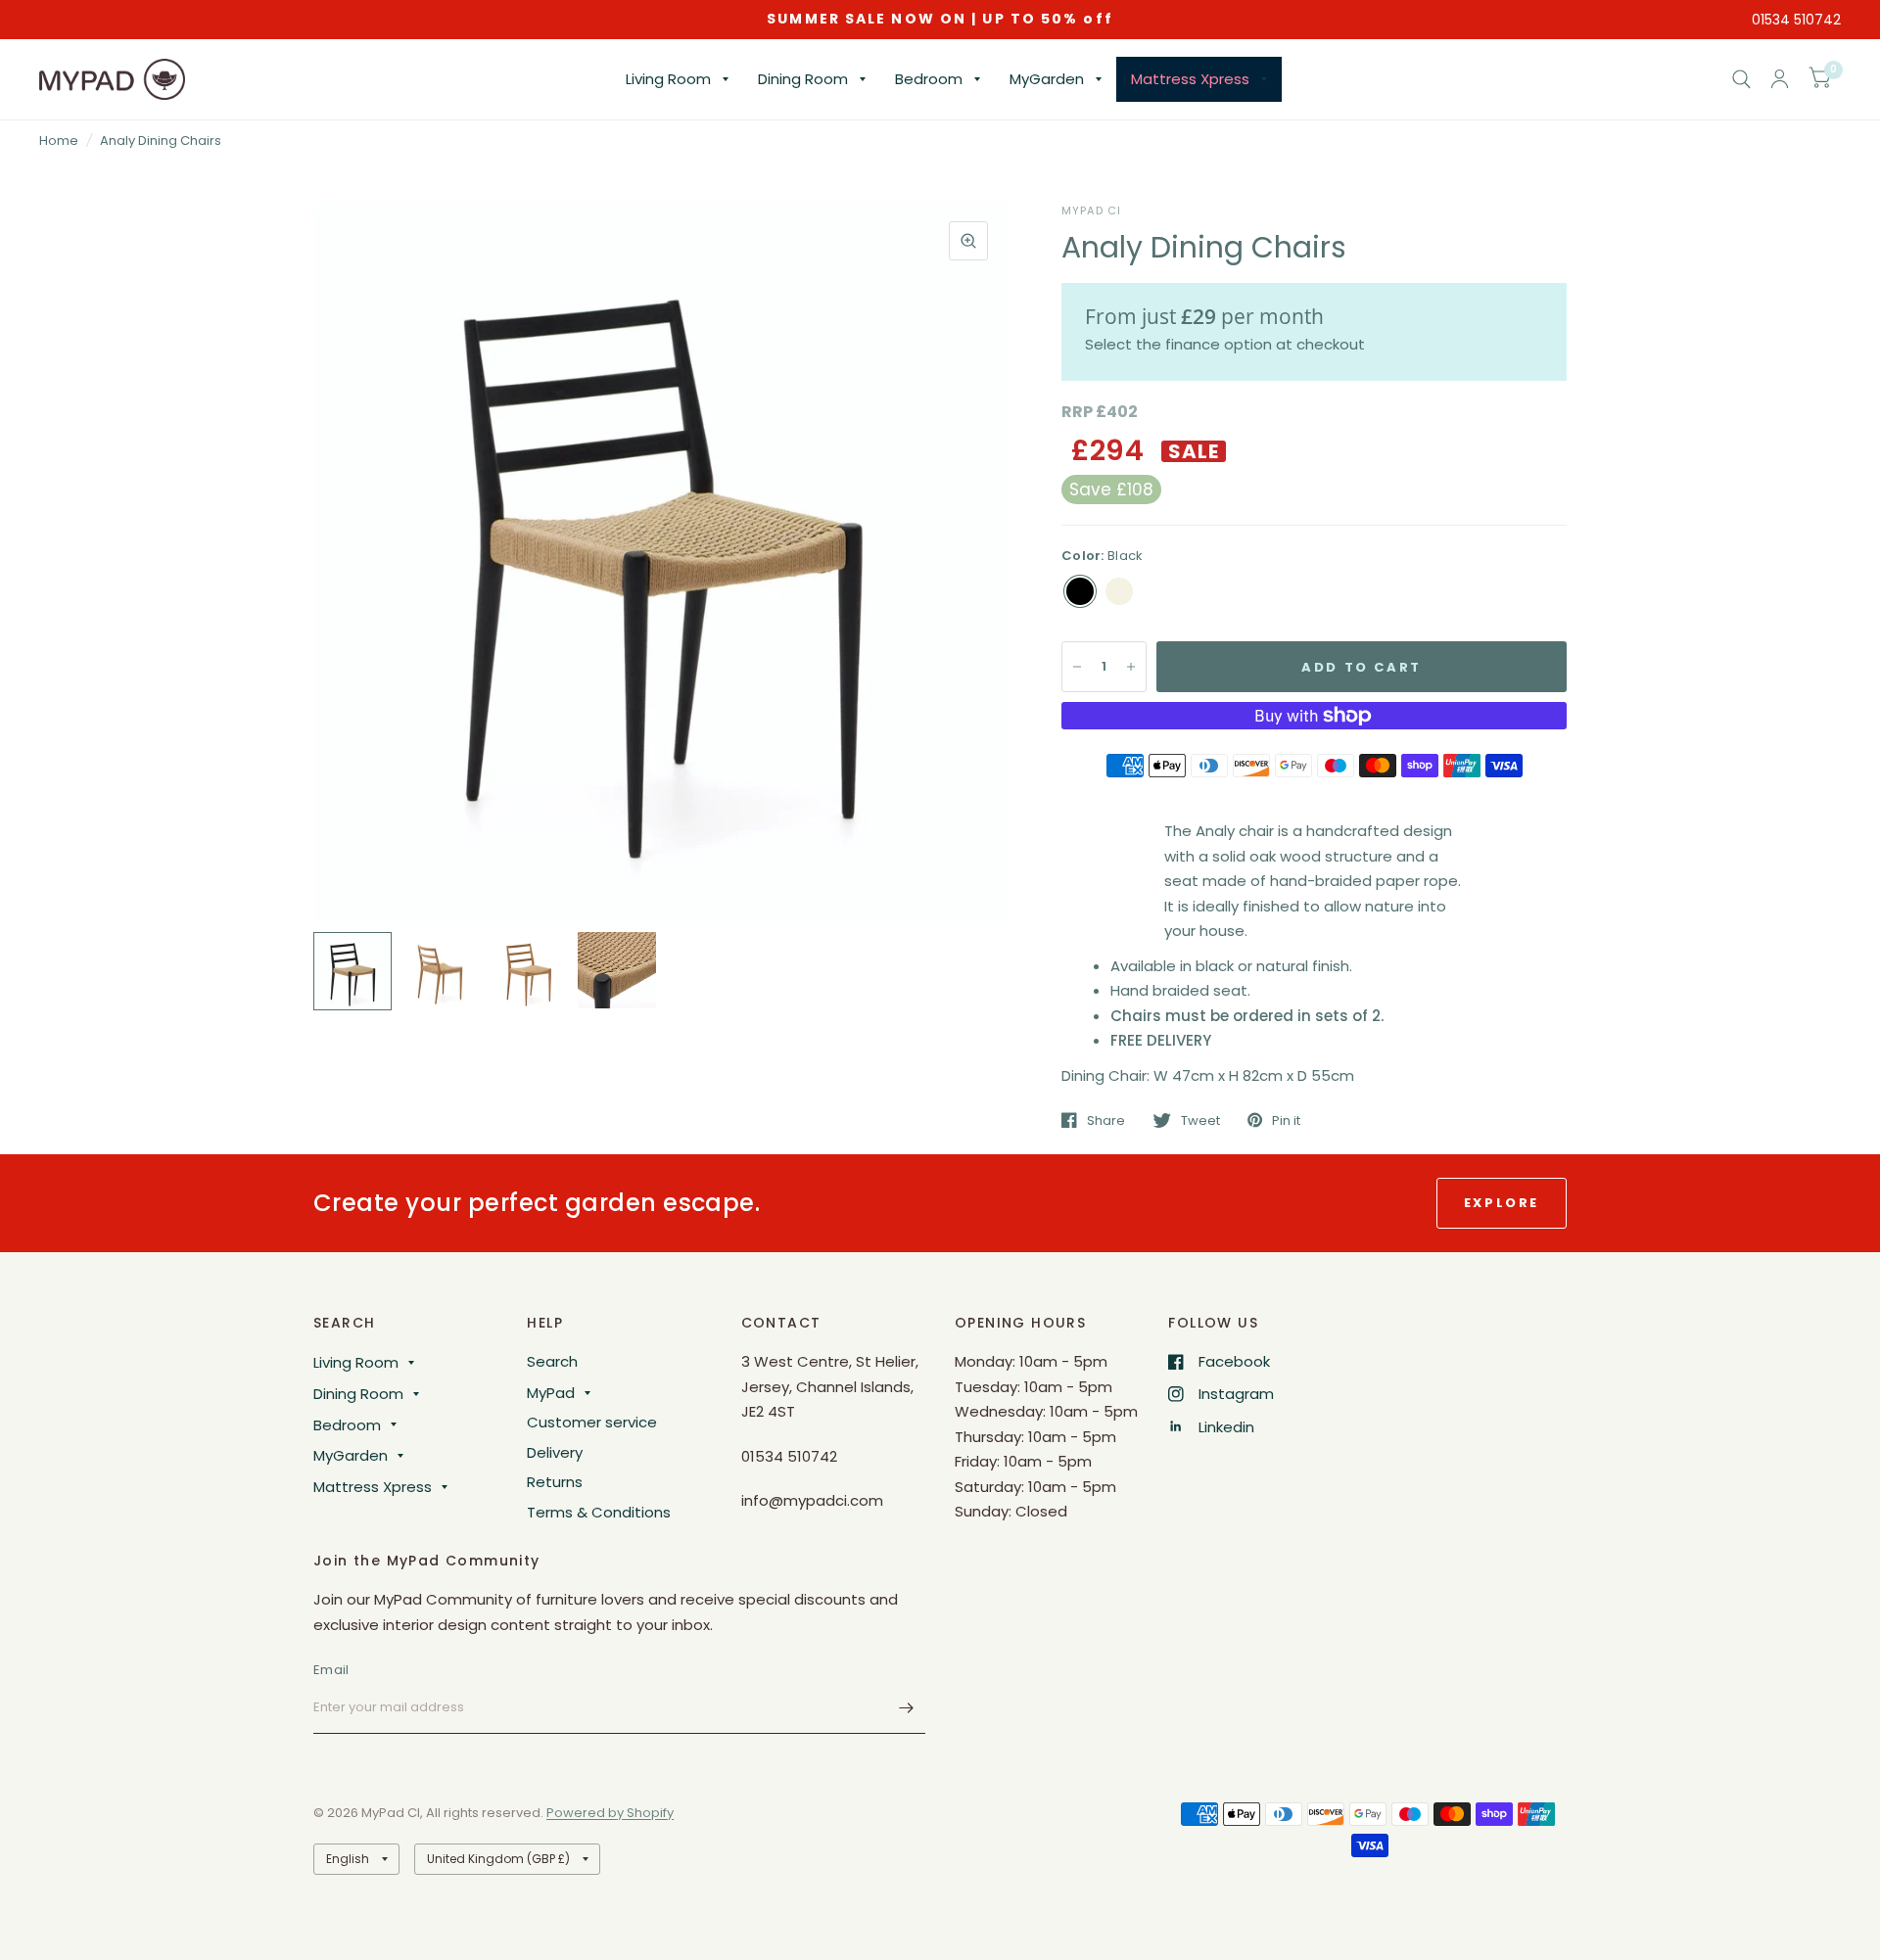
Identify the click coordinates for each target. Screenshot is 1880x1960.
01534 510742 (1796, 20)
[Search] (1741, 79)
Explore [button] (1502, 1203)
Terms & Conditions (599, 1512)
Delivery (555, 1452)
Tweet (1200, 1120)
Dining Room (803, 79)
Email (331, 1670)
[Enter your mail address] (906, 1708)
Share (1106, 1120)
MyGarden (1047, 79)
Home (59, 140)
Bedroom (929, 79)
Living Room (668, 79)
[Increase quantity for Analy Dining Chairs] (1131, 667)
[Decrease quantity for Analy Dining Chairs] (1077, 667)
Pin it (1286, 1120)
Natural (1119, 591)
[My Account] (1780, 79)
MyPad (551, 1393)
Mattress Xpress (1190, 79)
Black (1080, 591)
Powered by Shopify (610, 1813)
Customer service (592, 1422)
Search (552, 1361)
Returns (555, 1482)
